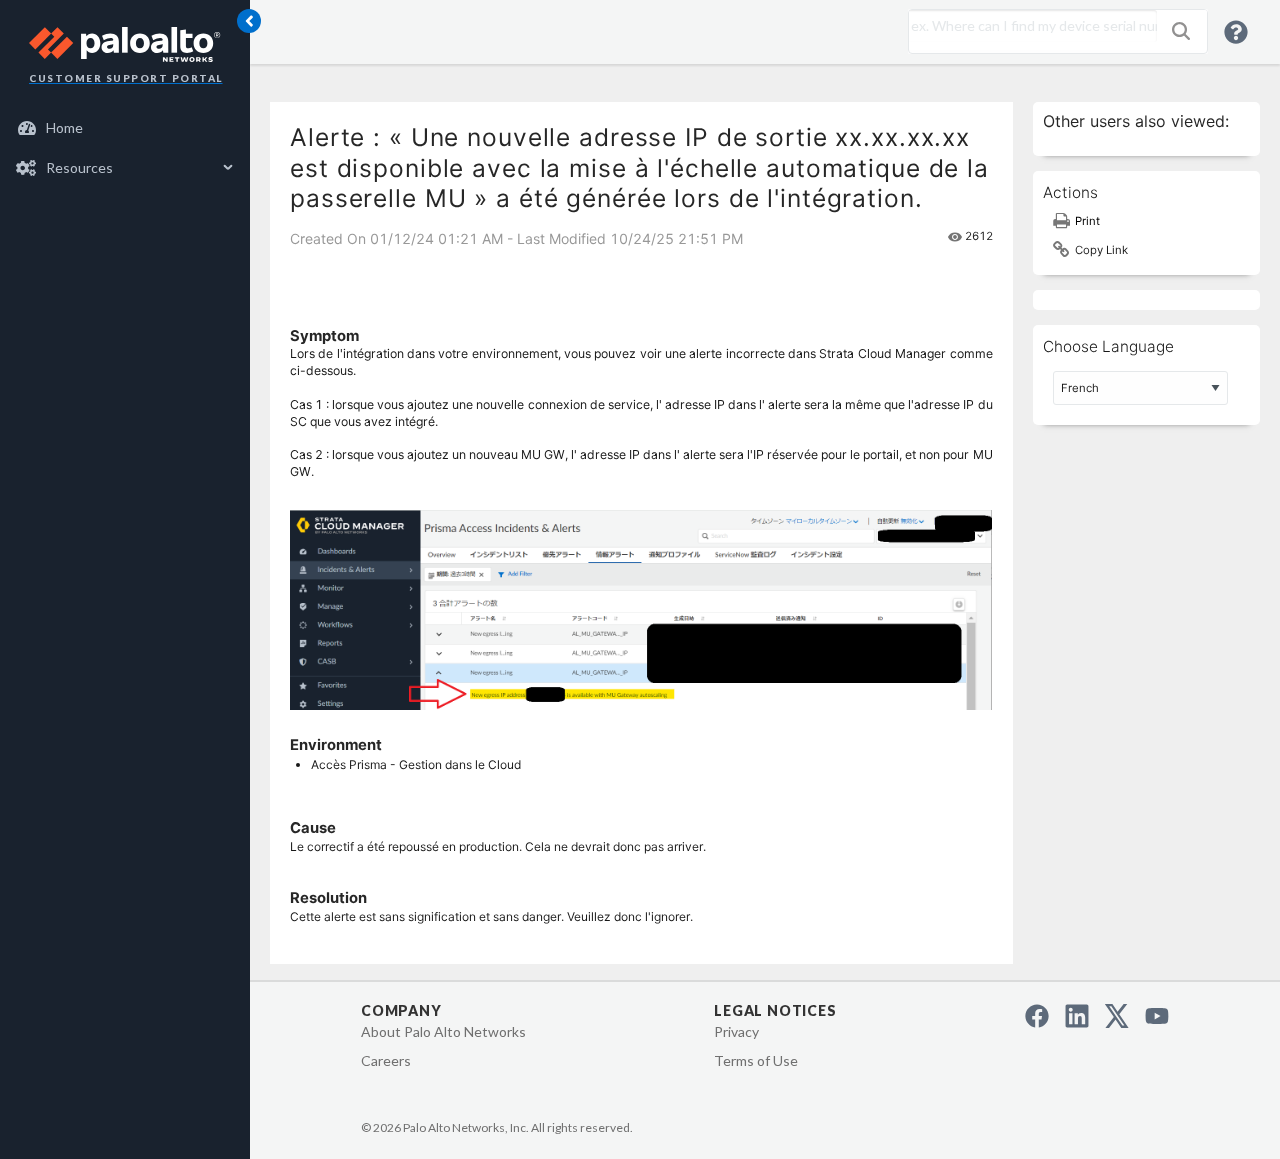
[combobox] (1028, 26)
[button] (1181, 31)
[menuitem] (125, 128)
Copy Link (1101, 250)
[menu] (125, 148)
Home (64, 127)
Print (1087, 221)
